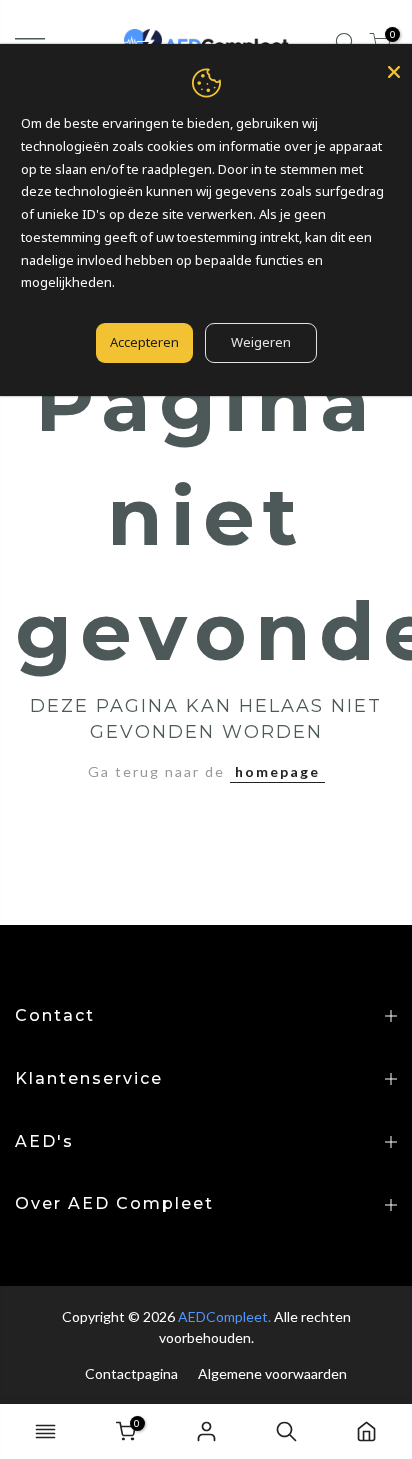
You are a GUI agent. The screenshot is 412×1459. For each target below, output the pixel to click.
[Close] (394, 72)
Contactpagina (131, 1373)
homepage (277, 771)
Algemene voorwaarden (272, 1373)
